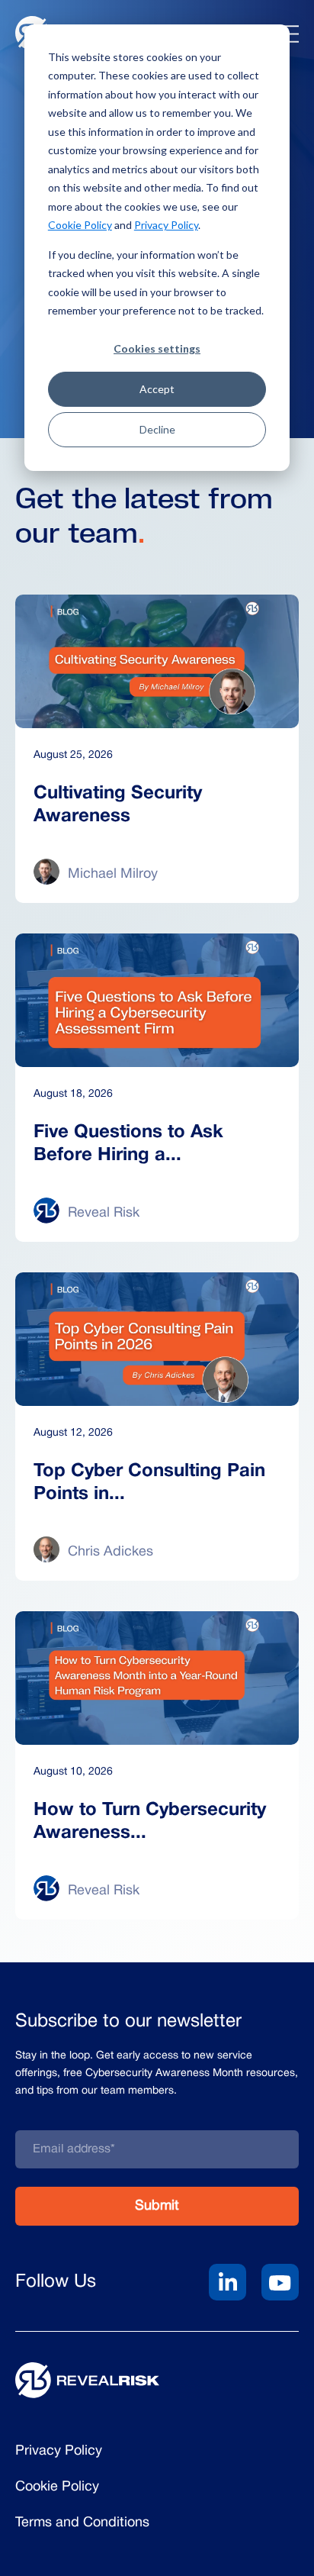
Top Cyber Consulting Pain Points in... (149, 1483)
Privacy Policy (166, 225)
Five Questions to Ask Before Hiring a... (128, 1144)
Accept (157, 389)
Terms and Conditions (82, 2523)
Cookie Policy (80, 225)
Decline (157, 429)
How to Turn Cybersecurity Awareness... (150, 1822)
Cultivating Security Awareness (118, 805)
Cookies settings (157, 348)
